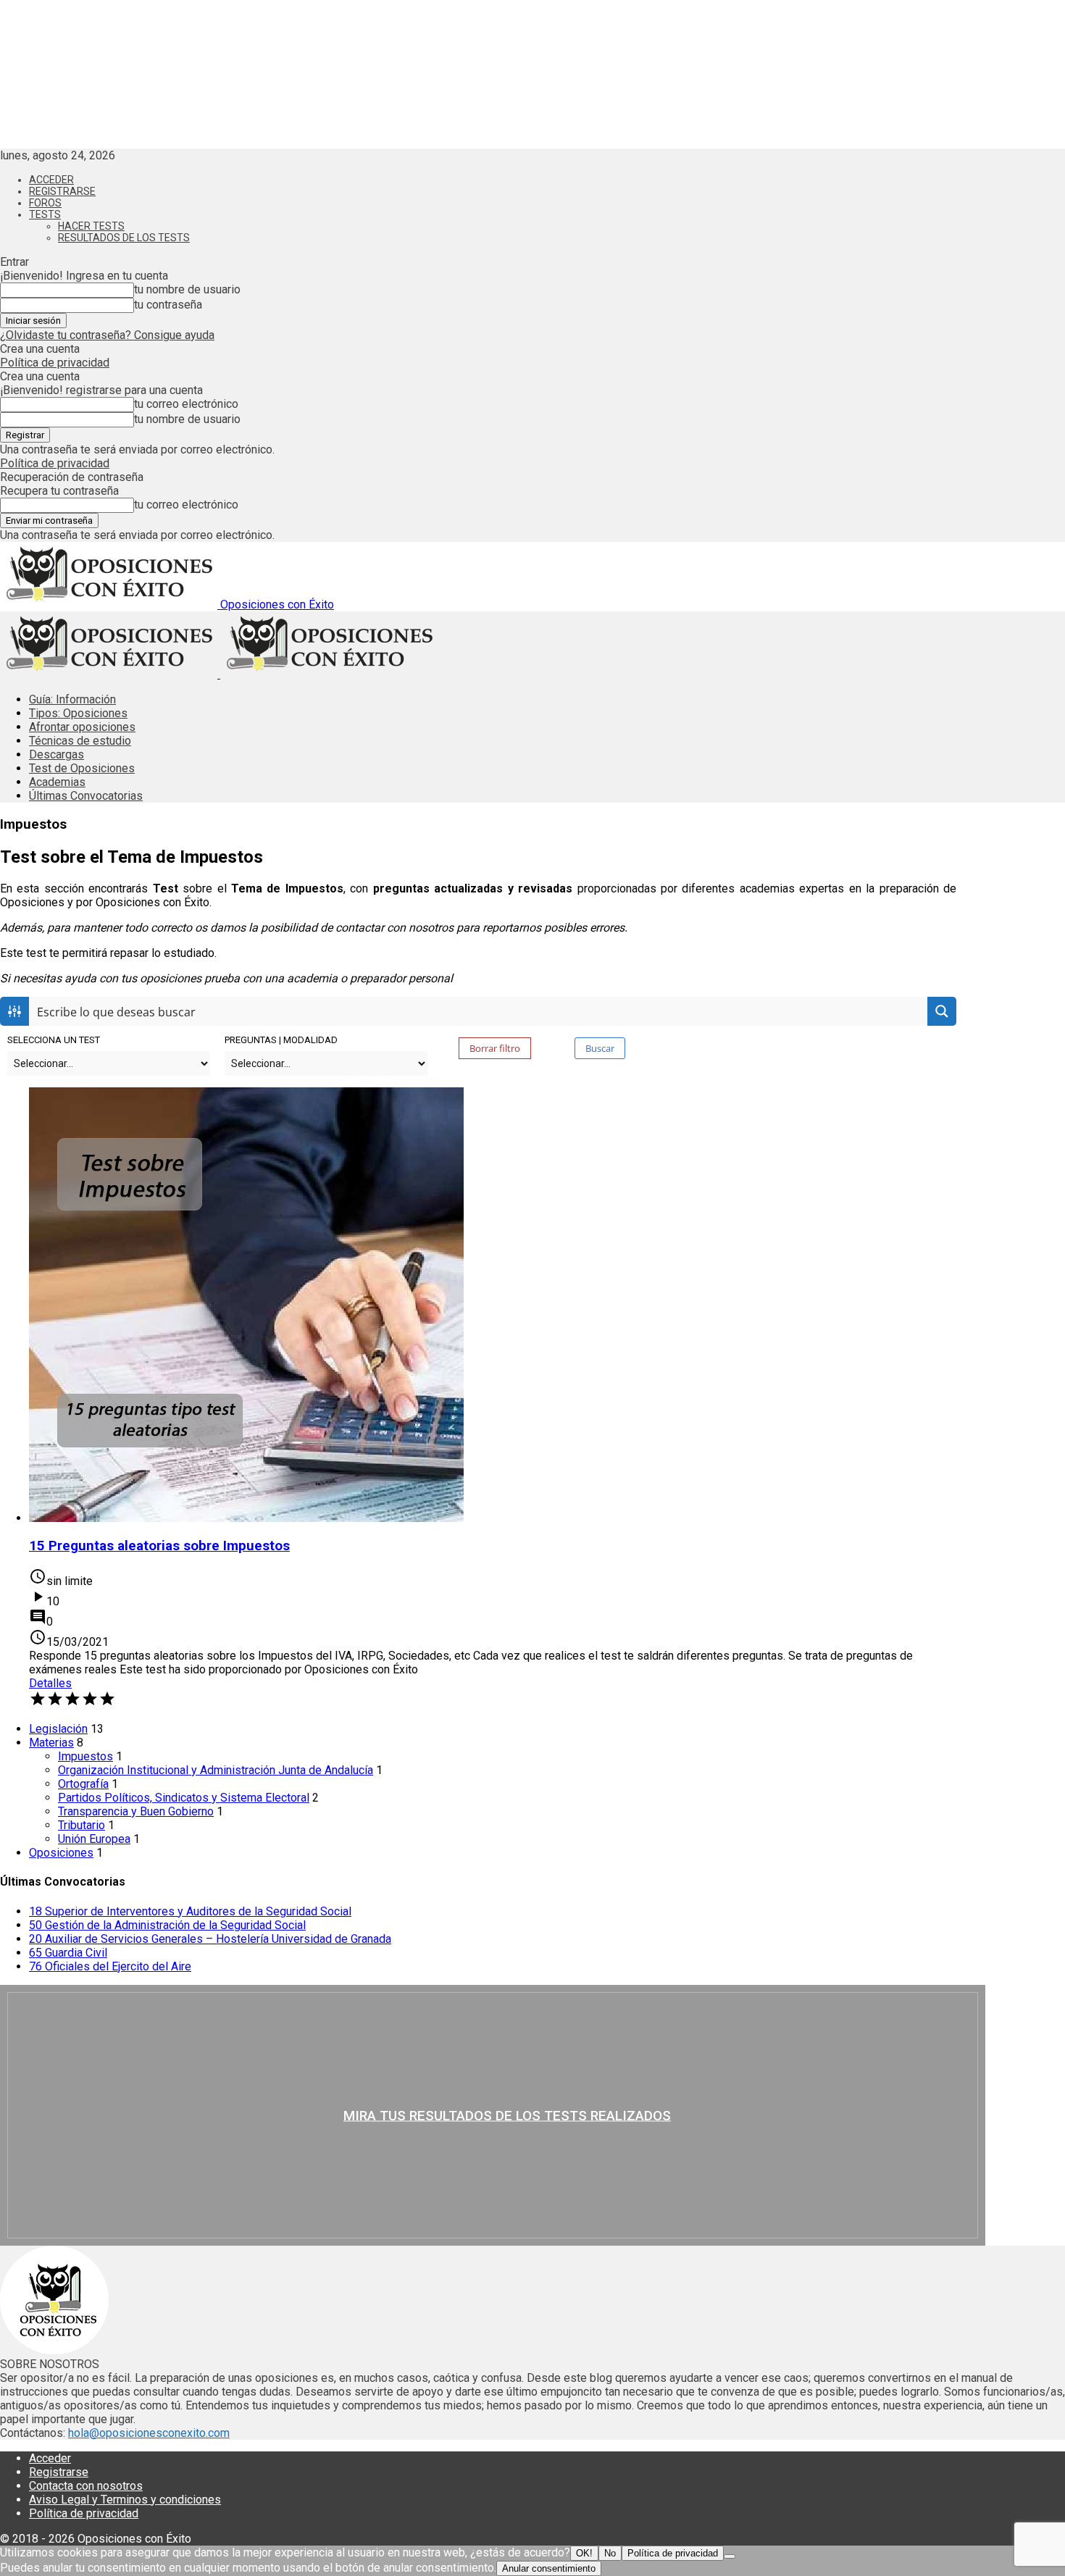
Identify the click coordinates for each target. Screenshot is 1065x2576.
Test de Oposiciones (82, 768)
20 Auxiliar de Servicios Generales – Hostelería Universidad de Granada (210, 1939)
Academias (57, 782)
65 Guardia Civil (68, 1953)
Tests (45, 214)
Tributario (82, 1825)
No (610, 2553)
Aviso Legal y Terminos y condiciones (125, 2500)
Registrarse (62, 191)
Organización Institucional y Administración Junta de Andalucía (216, 1770)
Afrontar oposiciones (82, 727)
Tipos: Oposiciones (78, 713)
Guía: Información (72, 699)
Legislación (58, 1729)
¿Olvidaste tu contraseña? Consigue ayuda (107, 335)
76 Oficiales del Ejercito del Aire (110, 1966)
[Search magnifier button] (942, 1011)
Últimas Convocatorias (86, 796)
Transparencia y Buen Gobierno (136, 1811)
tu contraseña (168, 305)
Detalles (50, 1683)
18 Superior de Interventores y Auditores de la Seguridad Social (190, 1911)
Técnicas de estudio (80, 741)
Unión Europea (94, 1839)
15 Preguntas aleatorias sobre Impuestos (159, 1546)
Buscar (600, 1048)
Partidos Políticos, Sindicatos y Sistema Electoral (184, 1798)
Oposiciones (61, 1853)
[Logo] (110, 674)
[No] (730, 2556)
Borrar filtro (495, 1048)
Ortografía (83, 1784)
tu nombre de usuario (187, 289)
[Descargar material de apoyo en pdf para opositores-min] (493, 2115)
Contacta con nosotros (86, 2486)
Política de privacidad (55, 363)
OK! (584, 2553)
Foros (45, 203)
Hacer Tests (91, 226)
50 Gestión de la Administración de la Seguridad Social (167, 1925)
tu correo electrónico (186, 404)
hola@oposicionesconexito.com (149, 2433)
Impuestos (85, 1756)
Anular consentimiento (549, 2568)
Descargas (57, 754)
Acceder (51, 180)
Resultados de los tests (124, 238)
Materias (51, 1743)
